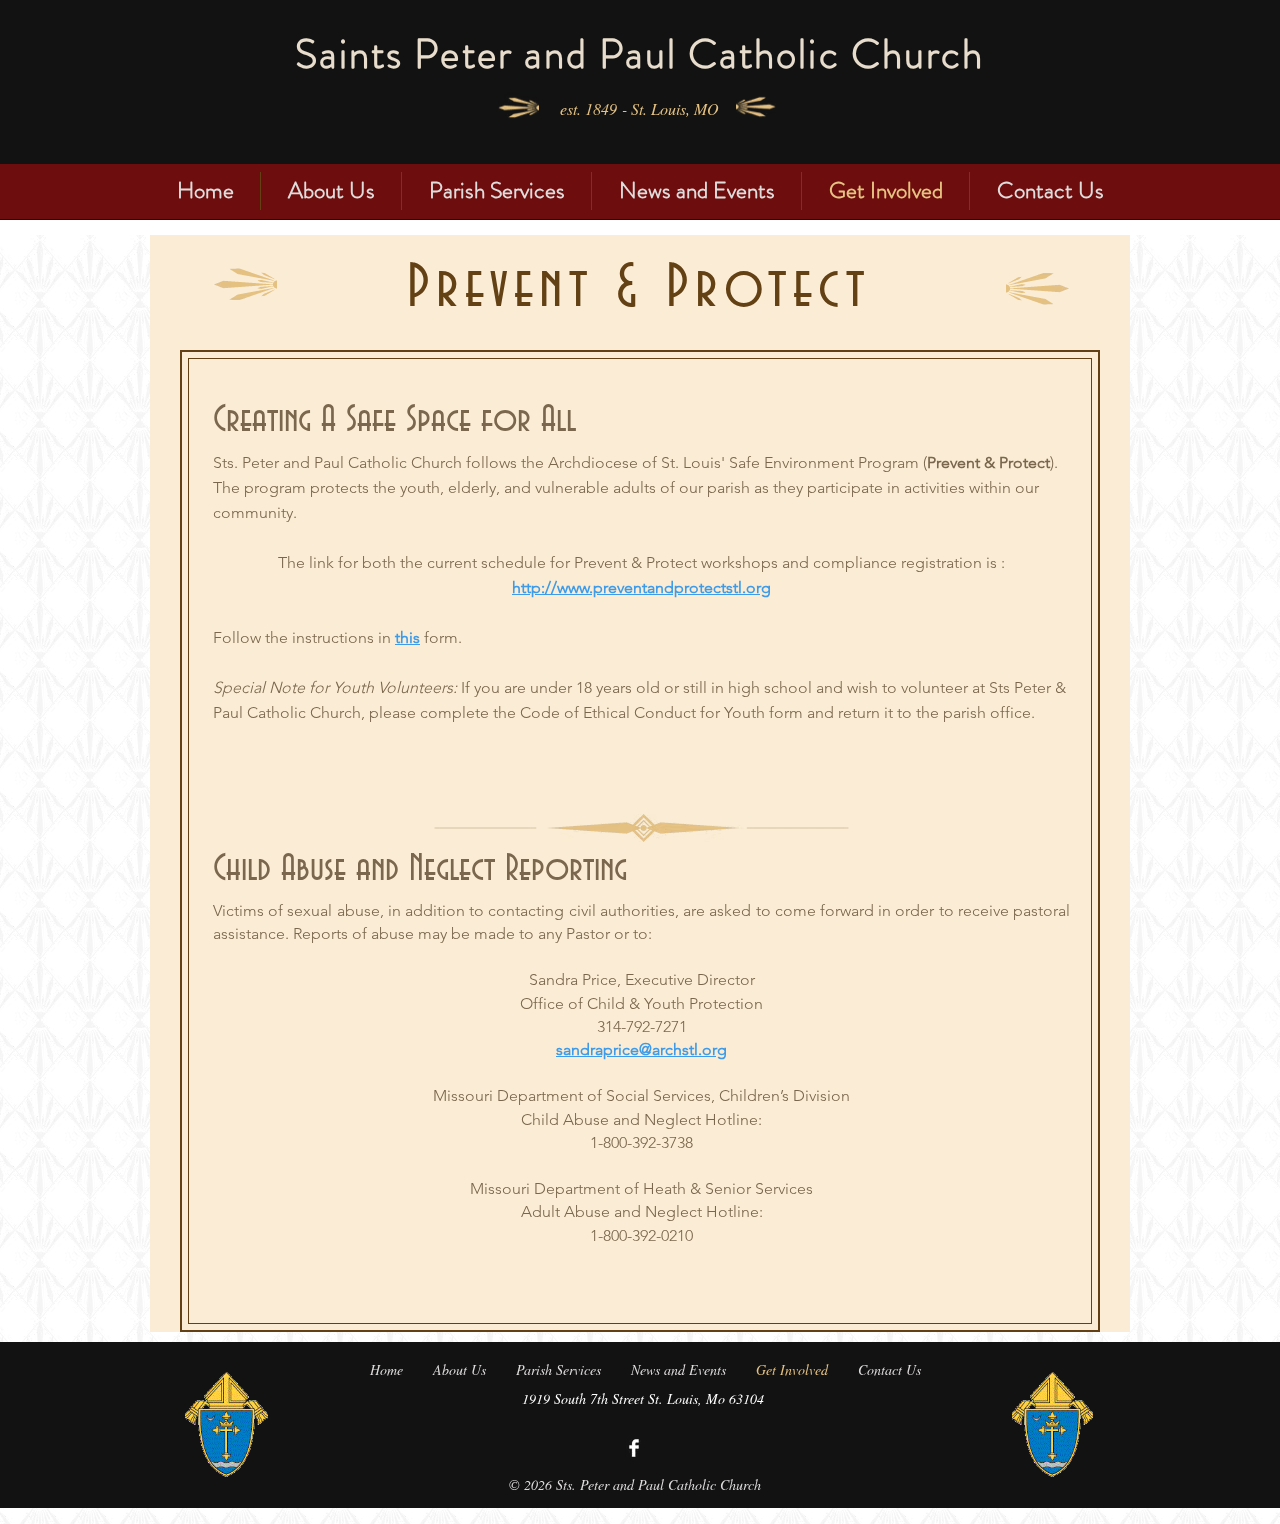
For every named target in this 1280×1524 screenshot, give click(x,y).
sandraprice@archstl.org (641, 1049)
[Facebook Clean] (634, 1448)
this (407, 637)
